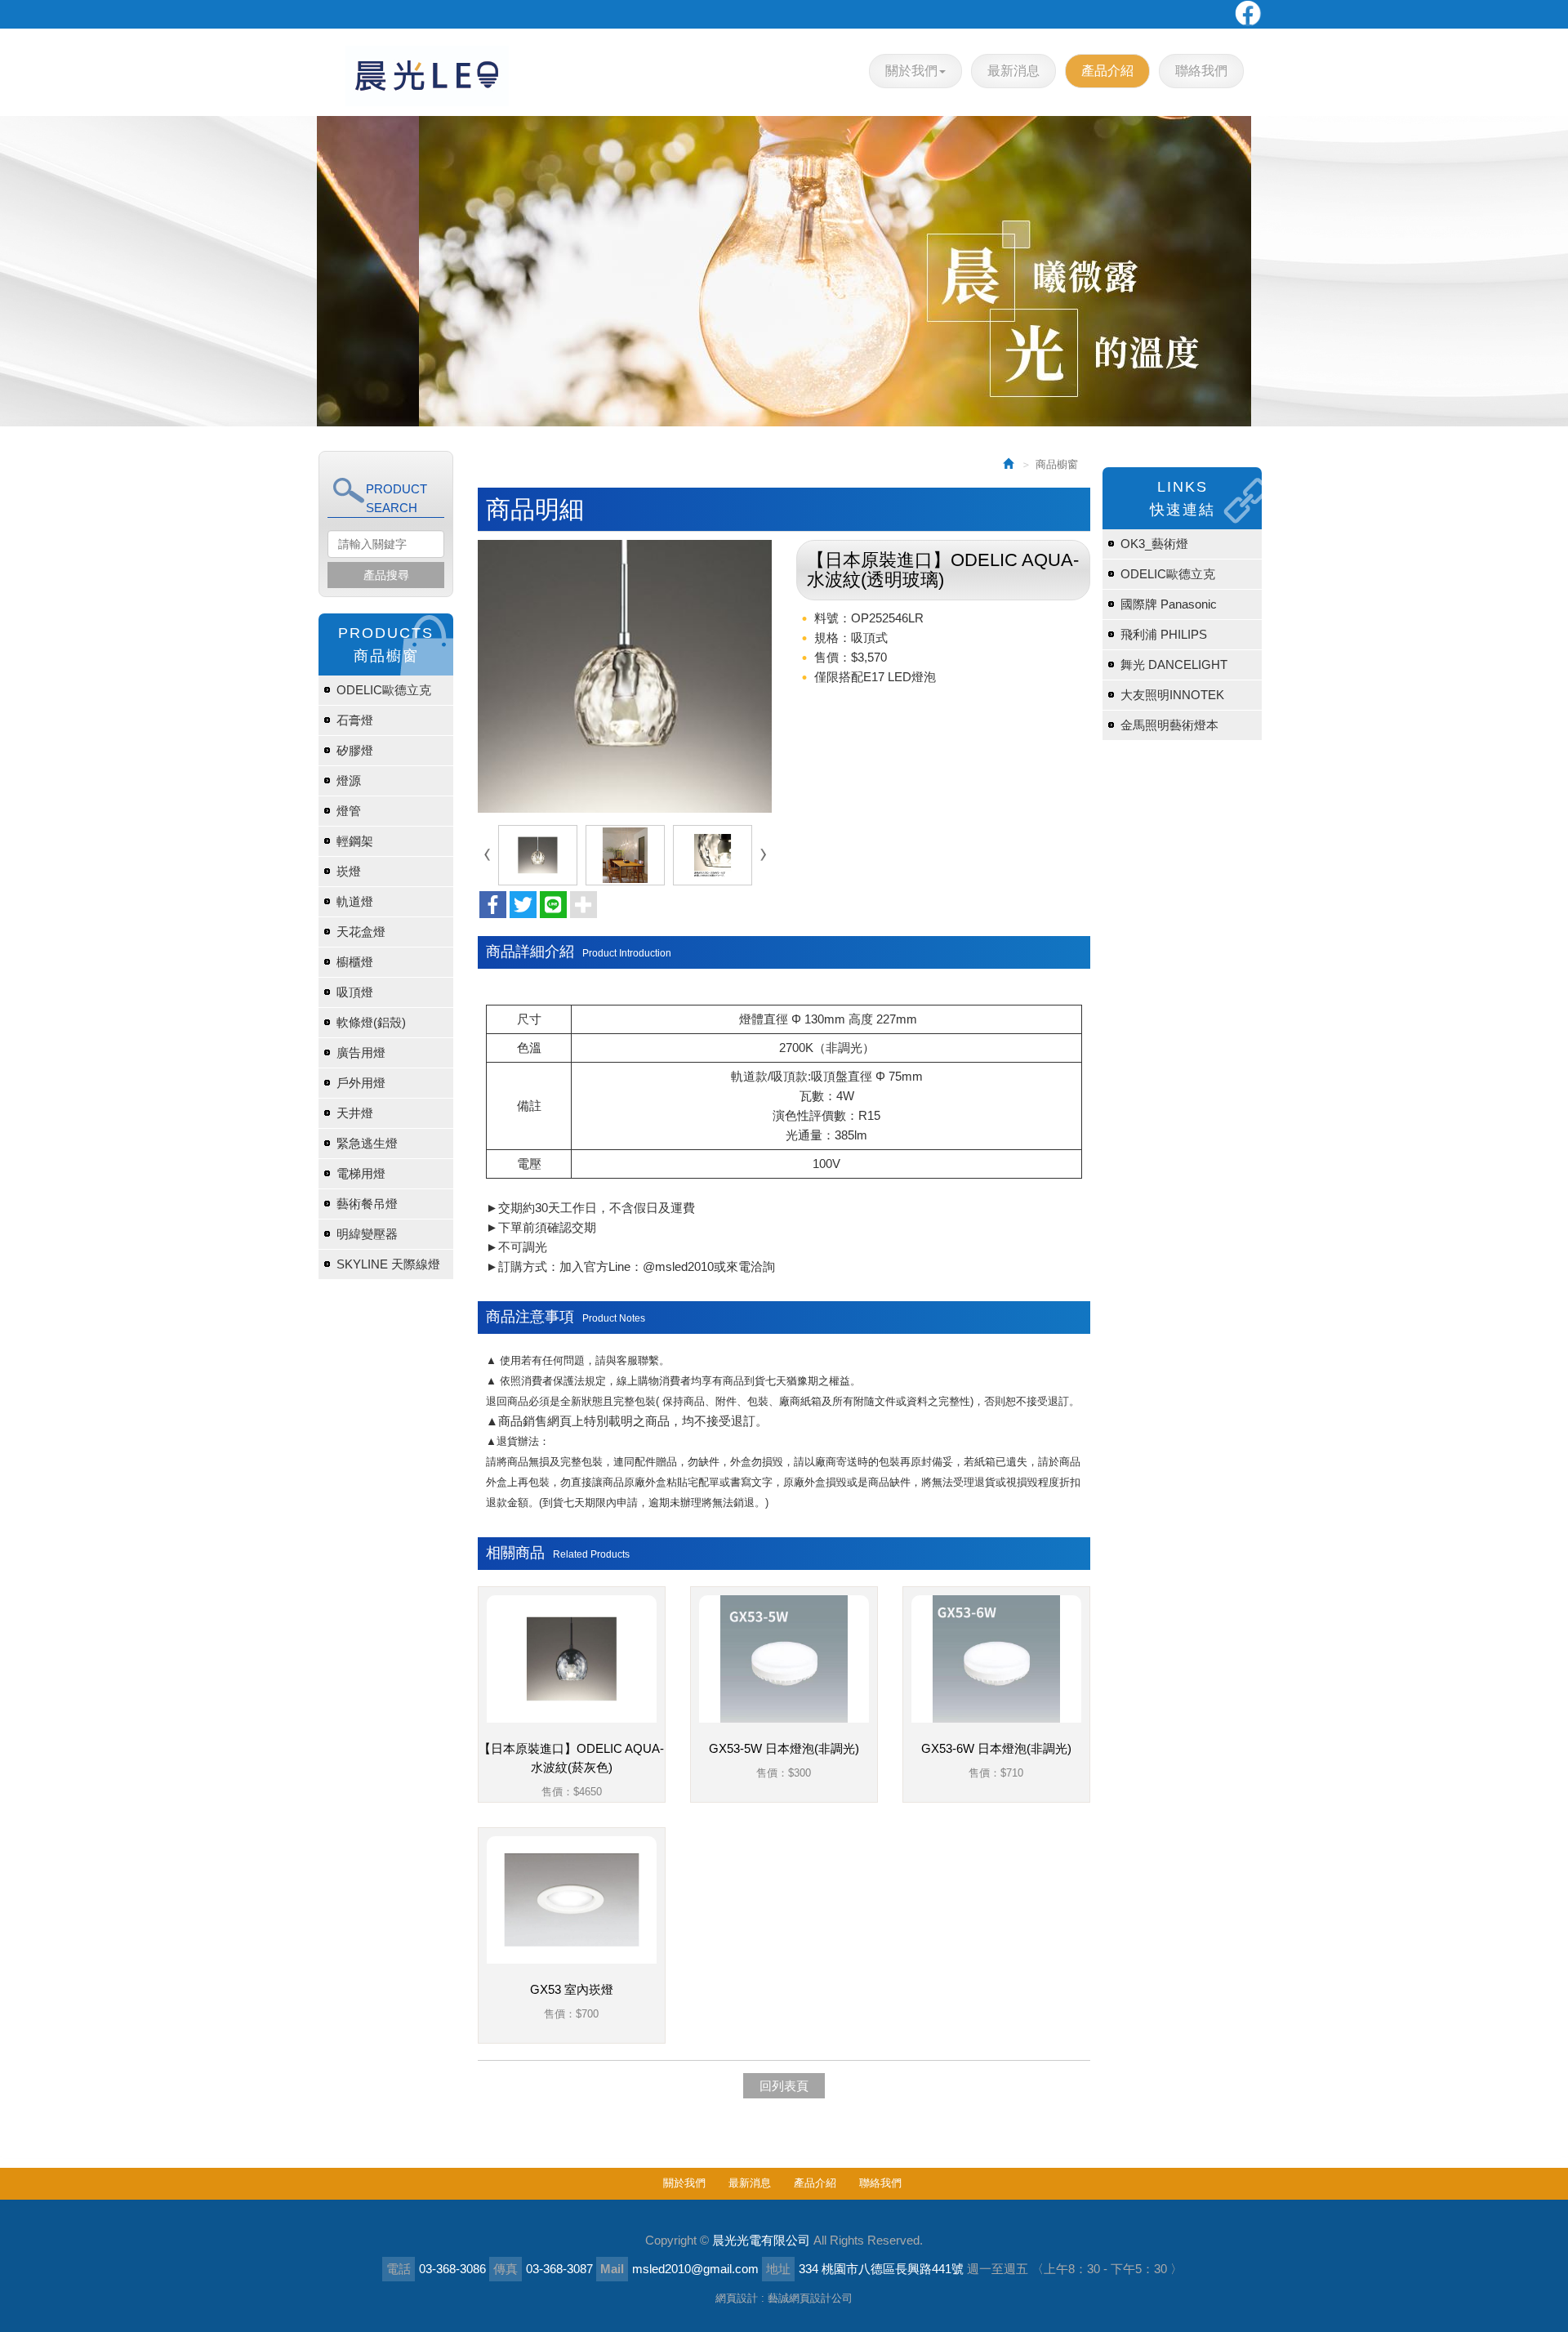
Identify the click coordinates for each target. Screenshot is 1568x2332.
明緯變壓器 (367, 1234)
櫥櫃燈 (355, 962)
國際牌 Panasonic (1169, 604)
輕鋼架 (355, 841)
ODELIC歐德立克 (384, 690)
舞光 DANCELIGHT (1174, 664)
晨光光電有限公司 (427, 76)
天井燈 (355, 1113)
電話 (399, 2269)
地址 (778, 2269)
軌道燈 (355, 901)
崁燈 (349, 871)
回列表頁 (784, 2086)
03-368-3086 (452, 2269)
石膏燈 (355, 720)
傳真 (506, 2269)
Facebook (1247, 14)
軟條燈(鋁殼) (371, 1022)
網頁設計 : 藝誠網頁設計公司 (784, 2298)
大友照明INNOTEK (1172, 695)
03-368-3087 (559, 2269)
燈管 (349, 811)
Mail (612, 2269)
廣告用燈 (361, 1052)
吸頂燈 (355, 992)
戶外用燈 (361, 1083)
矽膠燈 (355, 750)
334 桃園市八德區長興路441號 (881, 2269)
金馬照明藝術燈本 (1169, 725)
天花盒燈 (361, 932)
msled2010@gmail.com (695, 2269)
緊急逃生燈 (367, 1143)
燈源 (349, 780)
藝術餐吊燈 (367, 1204)
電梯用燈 (361, 1173)
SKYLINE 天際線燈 (388, 1264)
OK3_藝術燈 (1154, 544)
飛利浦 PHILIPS (1164, 634)
